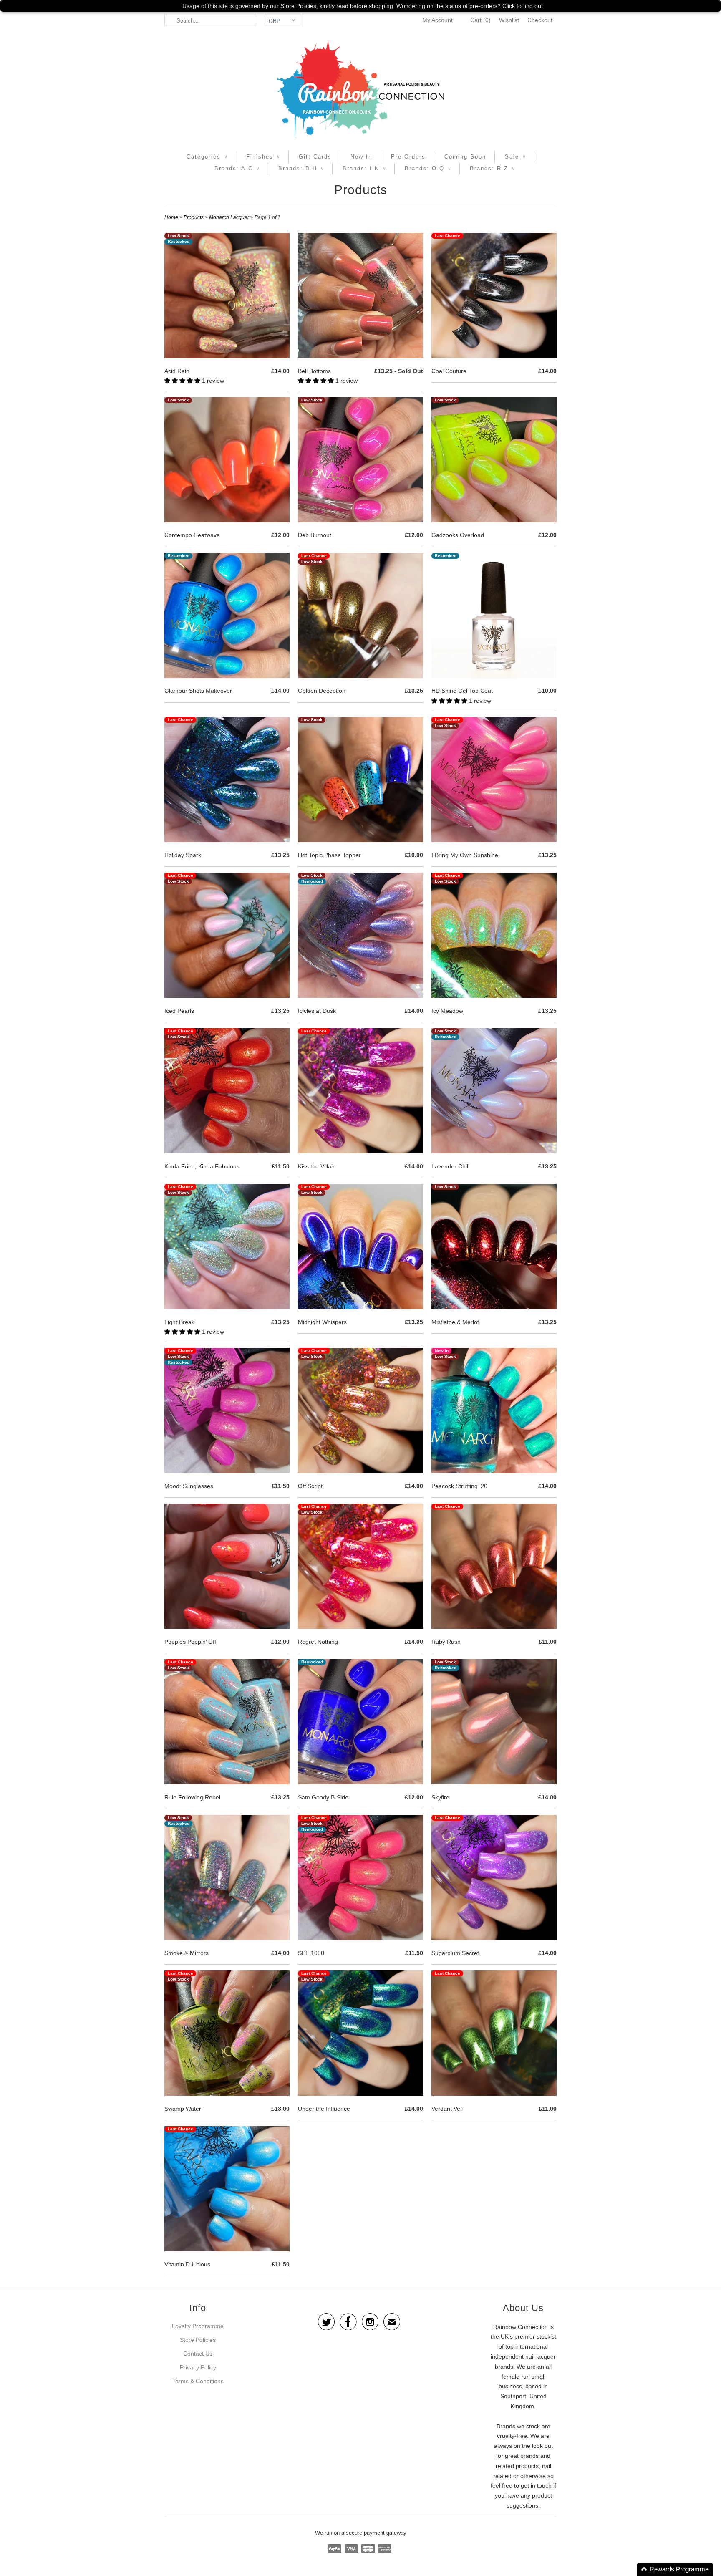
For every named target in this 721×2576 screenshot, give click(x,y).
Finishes (263, 157)
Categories (207, 157)
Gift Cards (315, 157)
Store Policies (198, 2340)
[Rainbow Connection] (360, 90)
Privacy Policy (198, 2367)
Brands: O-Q (428, 168)
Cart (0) (480, 20)
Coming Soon (465, 157)
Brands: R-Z (492, 168)
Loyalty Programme (198, 2326)
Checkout (540, 20)
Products (361, 190)
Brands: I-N (364, 168)
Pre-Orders (408, 157)
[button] (183, 381)
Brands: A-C (237, 168)
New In (361, 157)
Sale (515, 157)
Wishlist (509, 20)
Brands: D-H (301, 168)
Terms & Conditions (198, 2381)
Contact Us (198, 2354)
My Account (437, 20)
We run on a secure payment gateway (361, 2533)
